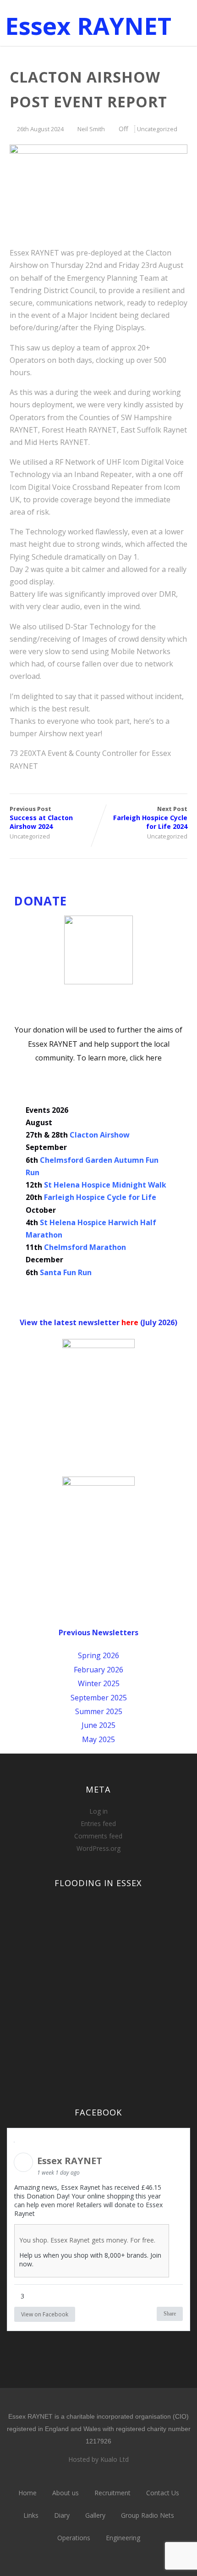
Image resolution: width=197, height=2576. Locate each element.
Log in (98, 1811)
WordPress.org (98, 1848)
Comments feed (98, 1836)
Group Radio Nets (148, 2515)
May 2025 (98, 1739)
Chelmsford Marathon (85, 1247)
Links (31, 2515)
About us (66, 2493)
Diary (62, 2515)
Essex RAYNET (88, 25)
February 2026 (98, 1670)
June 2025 (98, 1725)
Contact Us (163, 2493)
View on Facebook (45, 2314)
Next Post (150, 818)
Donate (41, 901)
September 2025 (99, 1698)
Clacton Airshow (100, 1135)
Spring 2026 (98, 1655)
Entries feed (98, 1824)
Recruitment (112, 2493)
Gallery (95, 2515)
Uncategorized (157, 129)
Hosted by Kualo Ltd (98, 2459)
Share (170, 2314)
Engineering (123, 2538)
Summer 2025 (99, 1711)
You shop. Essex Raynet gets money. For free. (87, 2240)
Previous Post (41, 818)
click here (146, 1058)
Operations (74, 2538)
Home (27, 2493)
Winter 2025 (99, 1683)
